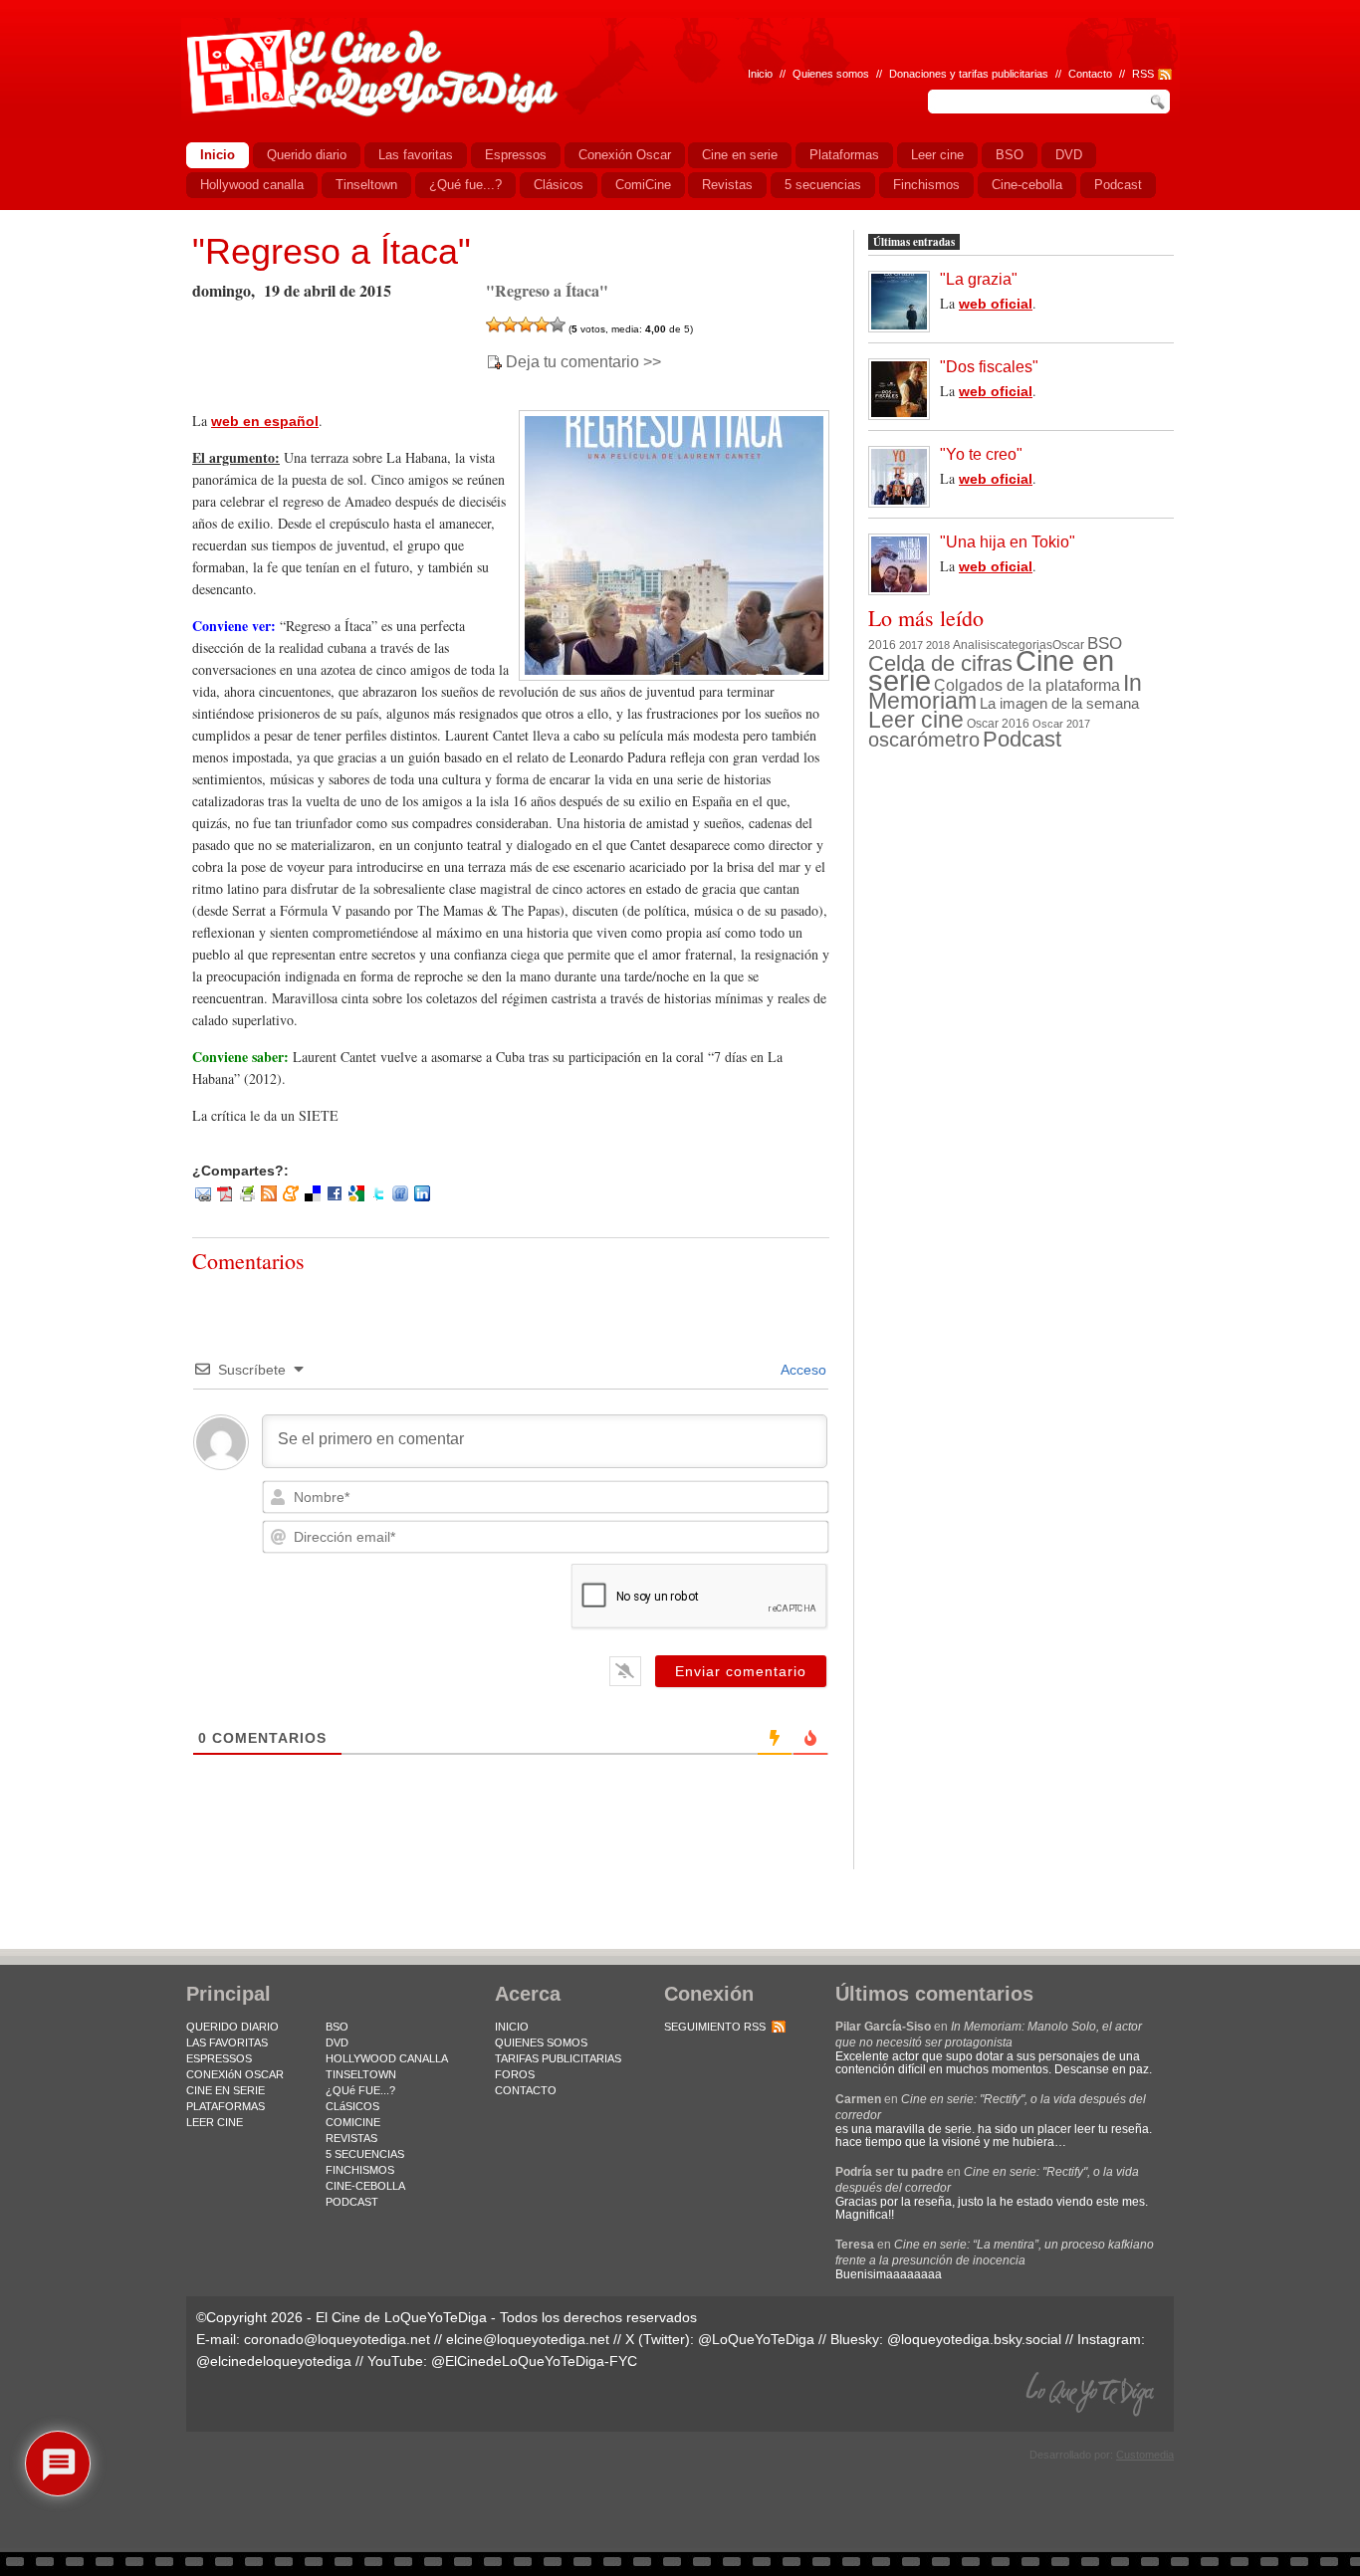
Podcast (1022, 739)
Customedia (1145, 2455)
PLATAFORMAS (226, 2106)
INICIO (512, 2027)
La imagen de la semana (1059, 704)
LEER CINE (215, 2122)
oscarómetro (924, 740)
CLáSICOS (352, 2106)
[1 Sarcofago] (494, 324)
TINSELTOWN (361, 2074)
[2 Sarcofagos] (510, 324)
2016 (882, 645)
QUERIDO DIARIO (232, 2027)
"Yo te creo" (981, 454)
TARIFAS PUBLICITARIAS (558, 2058)
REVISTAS (351, 2138)
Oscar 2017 (1061, 724)
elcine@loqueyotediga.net (528, 2339)
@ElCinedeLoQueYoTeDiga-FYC (534, 2361)
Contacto (1090, 74)
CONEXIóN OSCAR (235, 2074)
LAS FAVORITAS (227, 2042)
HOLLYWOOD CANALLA (387, 2058)
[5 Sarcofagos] (558, 324)
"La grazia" (979, 279)
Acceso (802, 1370)
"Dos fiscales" (989, 367)
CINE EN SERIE (226, 2090)
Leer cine (916, 720)
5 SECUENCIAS (365, 2154)
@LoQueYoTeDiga (756, 2339)
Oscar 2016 (998, 723)
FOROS (515, 2074)
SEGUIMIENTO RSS (715, 2027)
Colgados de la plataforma (1027, 685)
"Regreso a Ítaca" (332, 251)
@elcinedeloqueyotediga (274, 2361)
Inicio (760, 74)
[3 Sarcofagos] (526, 324)
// (1122, 74)
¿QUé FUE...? (360, 2090)
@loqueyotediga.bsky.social (974, 2339)
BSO (1105, 643)
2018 (938, 645)
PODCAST (352, 2202)
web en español (265, 421)
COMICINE (353, 2122)
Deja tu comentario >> (583, 362)
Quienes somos (831, 74)
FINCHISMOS (360, 2170)
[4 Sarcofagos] (542, 324)
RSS (1143, 74)
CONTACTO (526, 2090)
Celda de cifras (940, 663)
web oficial (996, 304)
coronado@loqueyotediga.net (337, 2339)
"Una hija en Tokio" (1008, 542)
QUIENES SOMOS (541, 2042)
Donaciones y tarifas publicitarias (969, 74)
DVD (337, 2042)
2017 (911, 645)
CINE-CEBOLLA (365, 2186)
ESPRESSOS (219, 2058)
